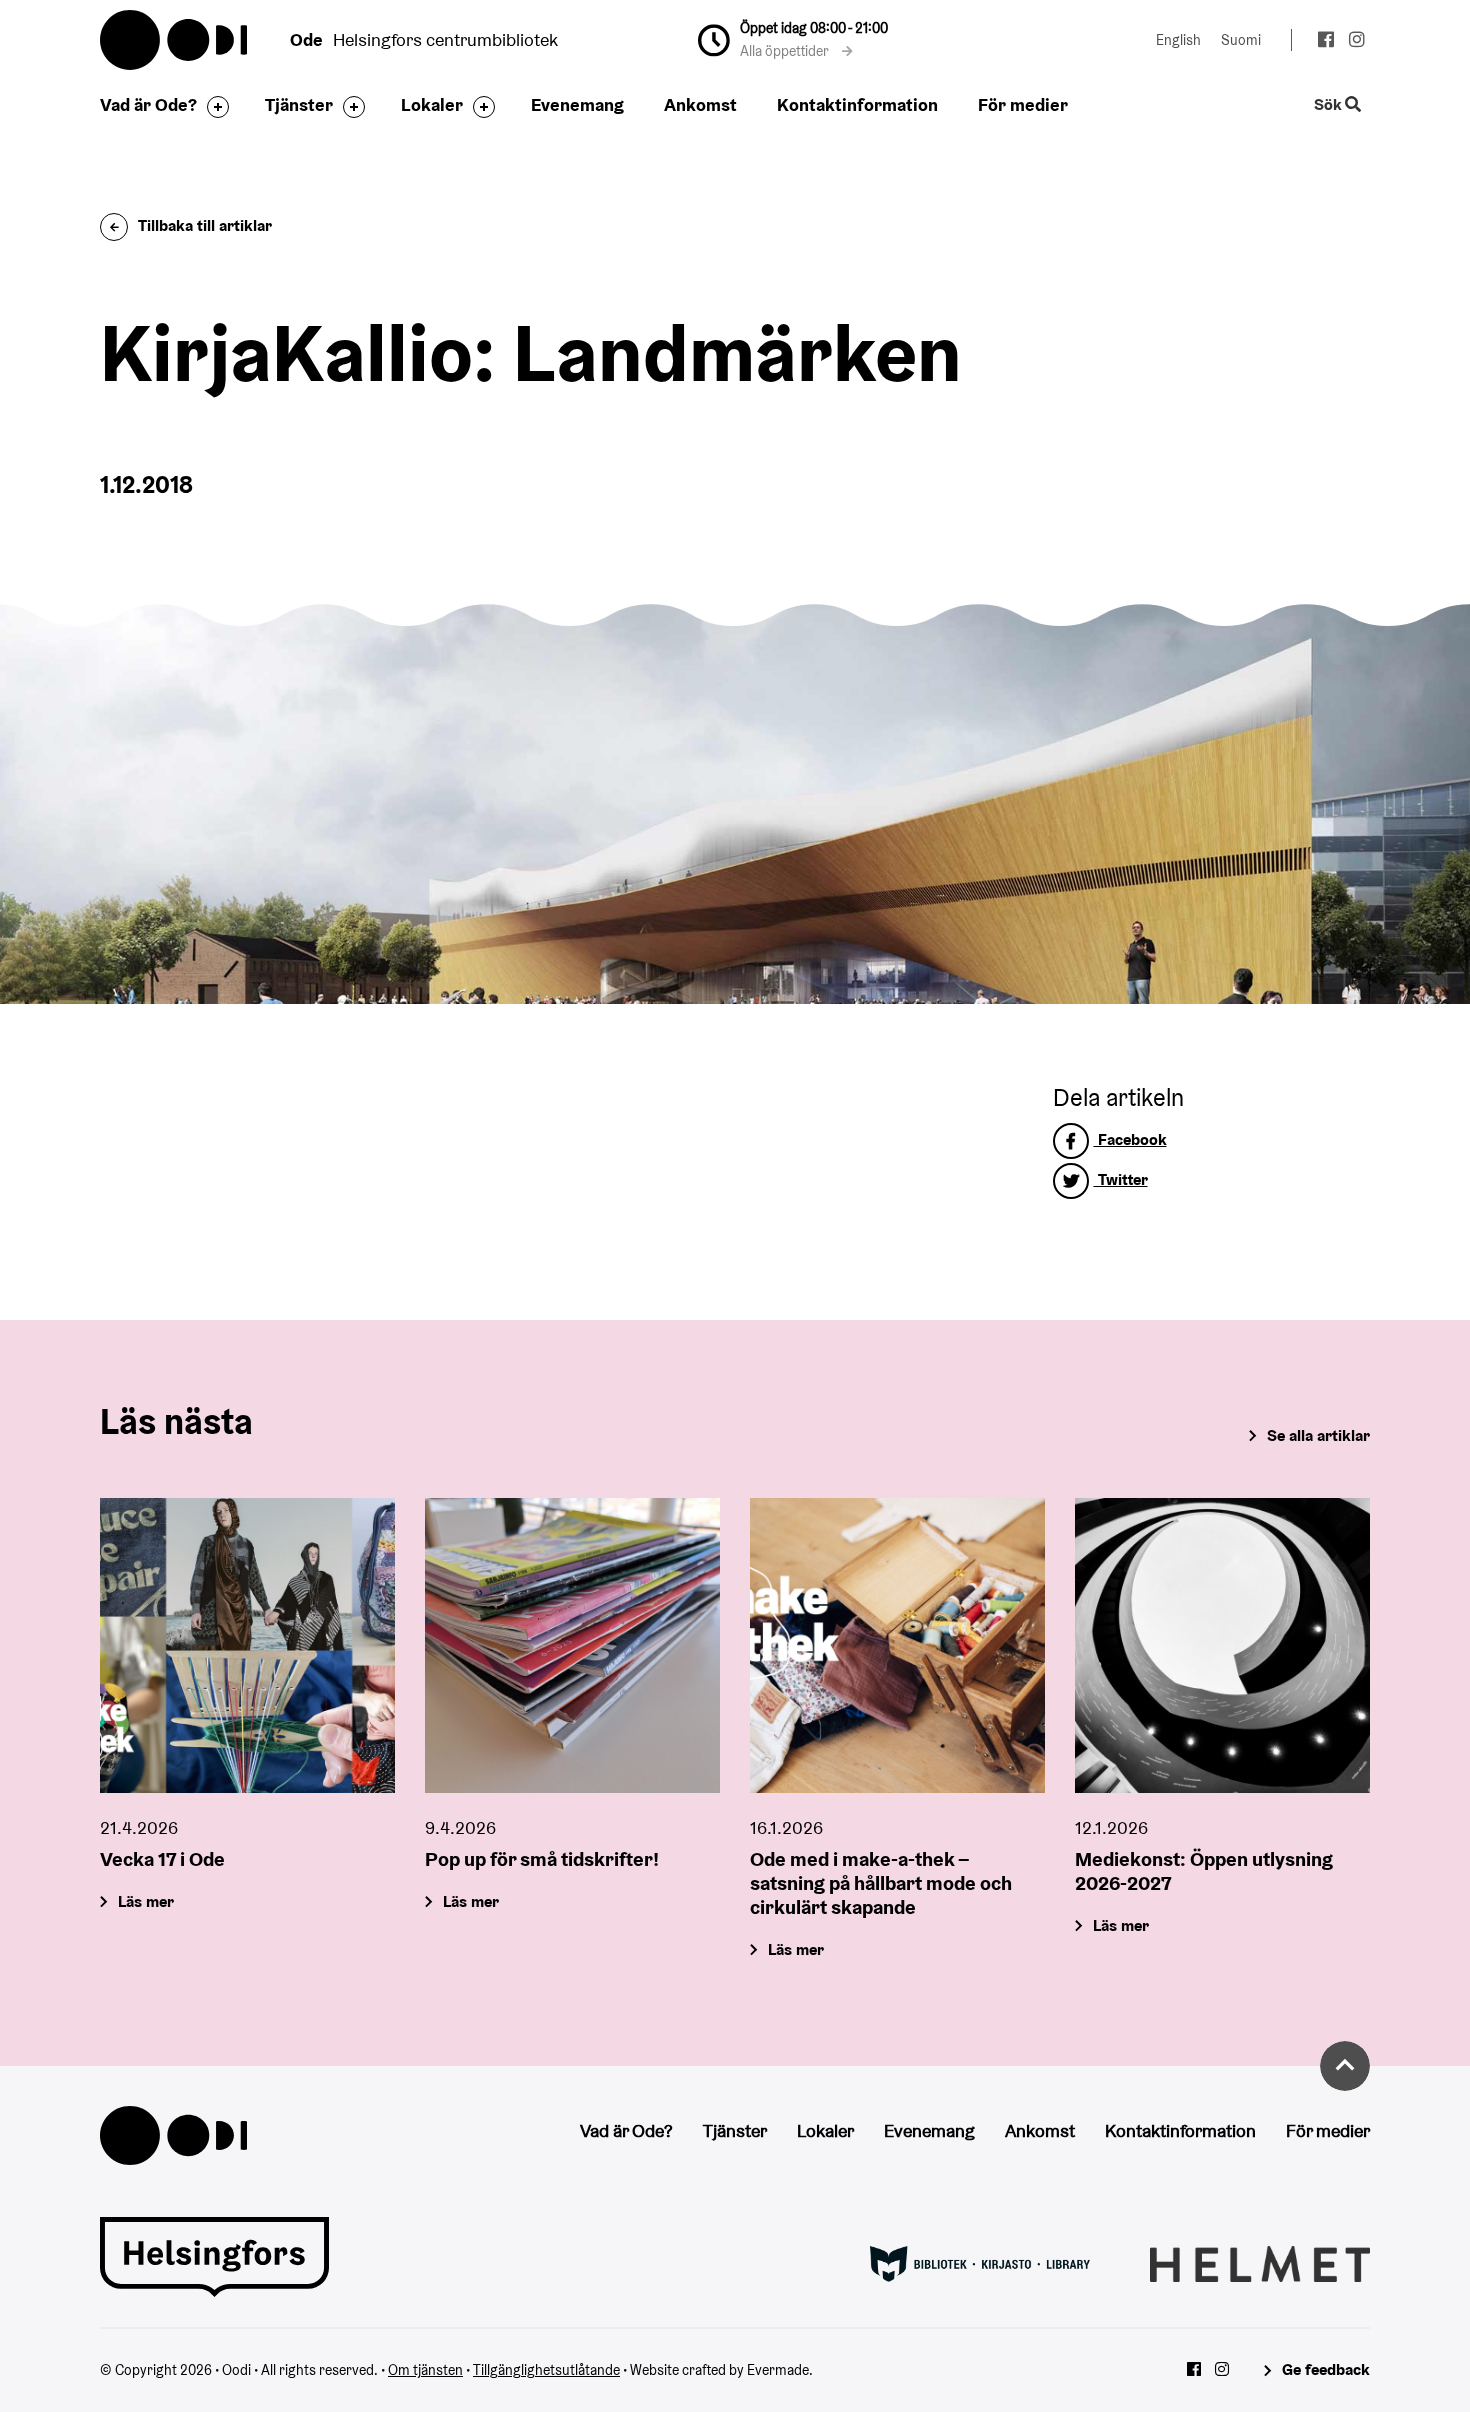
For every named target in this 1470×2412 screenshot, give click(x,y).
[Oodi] (173, 2133)
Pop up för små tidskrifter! (542, 1859)
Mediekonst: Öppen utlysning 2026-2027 (1204, 1871)
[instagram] (1356, 42)
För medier (1023, 104)
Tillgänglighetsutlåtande (546, 2370)
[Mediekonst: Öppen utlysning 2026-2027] (1222, 1645)
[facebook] (1325, 42)
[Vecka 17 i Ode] (247, 1645)
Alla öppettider (786, 51)
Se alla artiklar (1318, 1435)
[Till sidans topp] (1345, 2066)
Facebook (1130, 1139)
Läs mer (146, 1901)
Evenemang (577, 104)
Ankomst (700, 104)
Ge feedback (1326, 2369)
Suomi (1241, 40)
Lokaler (432, 104)
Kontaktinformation (857, 104)
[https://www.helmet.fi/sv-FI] (1260, 2262)
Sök (1330, 105)
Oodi (175, 40)
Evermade (778, 2370)
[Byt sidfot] (213, 107)
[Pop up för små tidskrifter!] (572, 1645)
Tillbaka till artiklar (205, 225)
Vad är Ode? (148, 104)
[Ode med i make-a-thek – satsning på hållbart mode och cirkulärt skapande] (897, 1645)
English (1178, 40)
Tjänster (299, 104)
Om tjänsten (425, 2370)
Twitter (1121, 1179)
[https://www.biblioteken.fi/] (980, 2262)
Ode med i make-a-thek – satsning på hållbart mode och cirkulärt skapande (881, 1883)
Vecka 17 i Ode (162, 1859)
